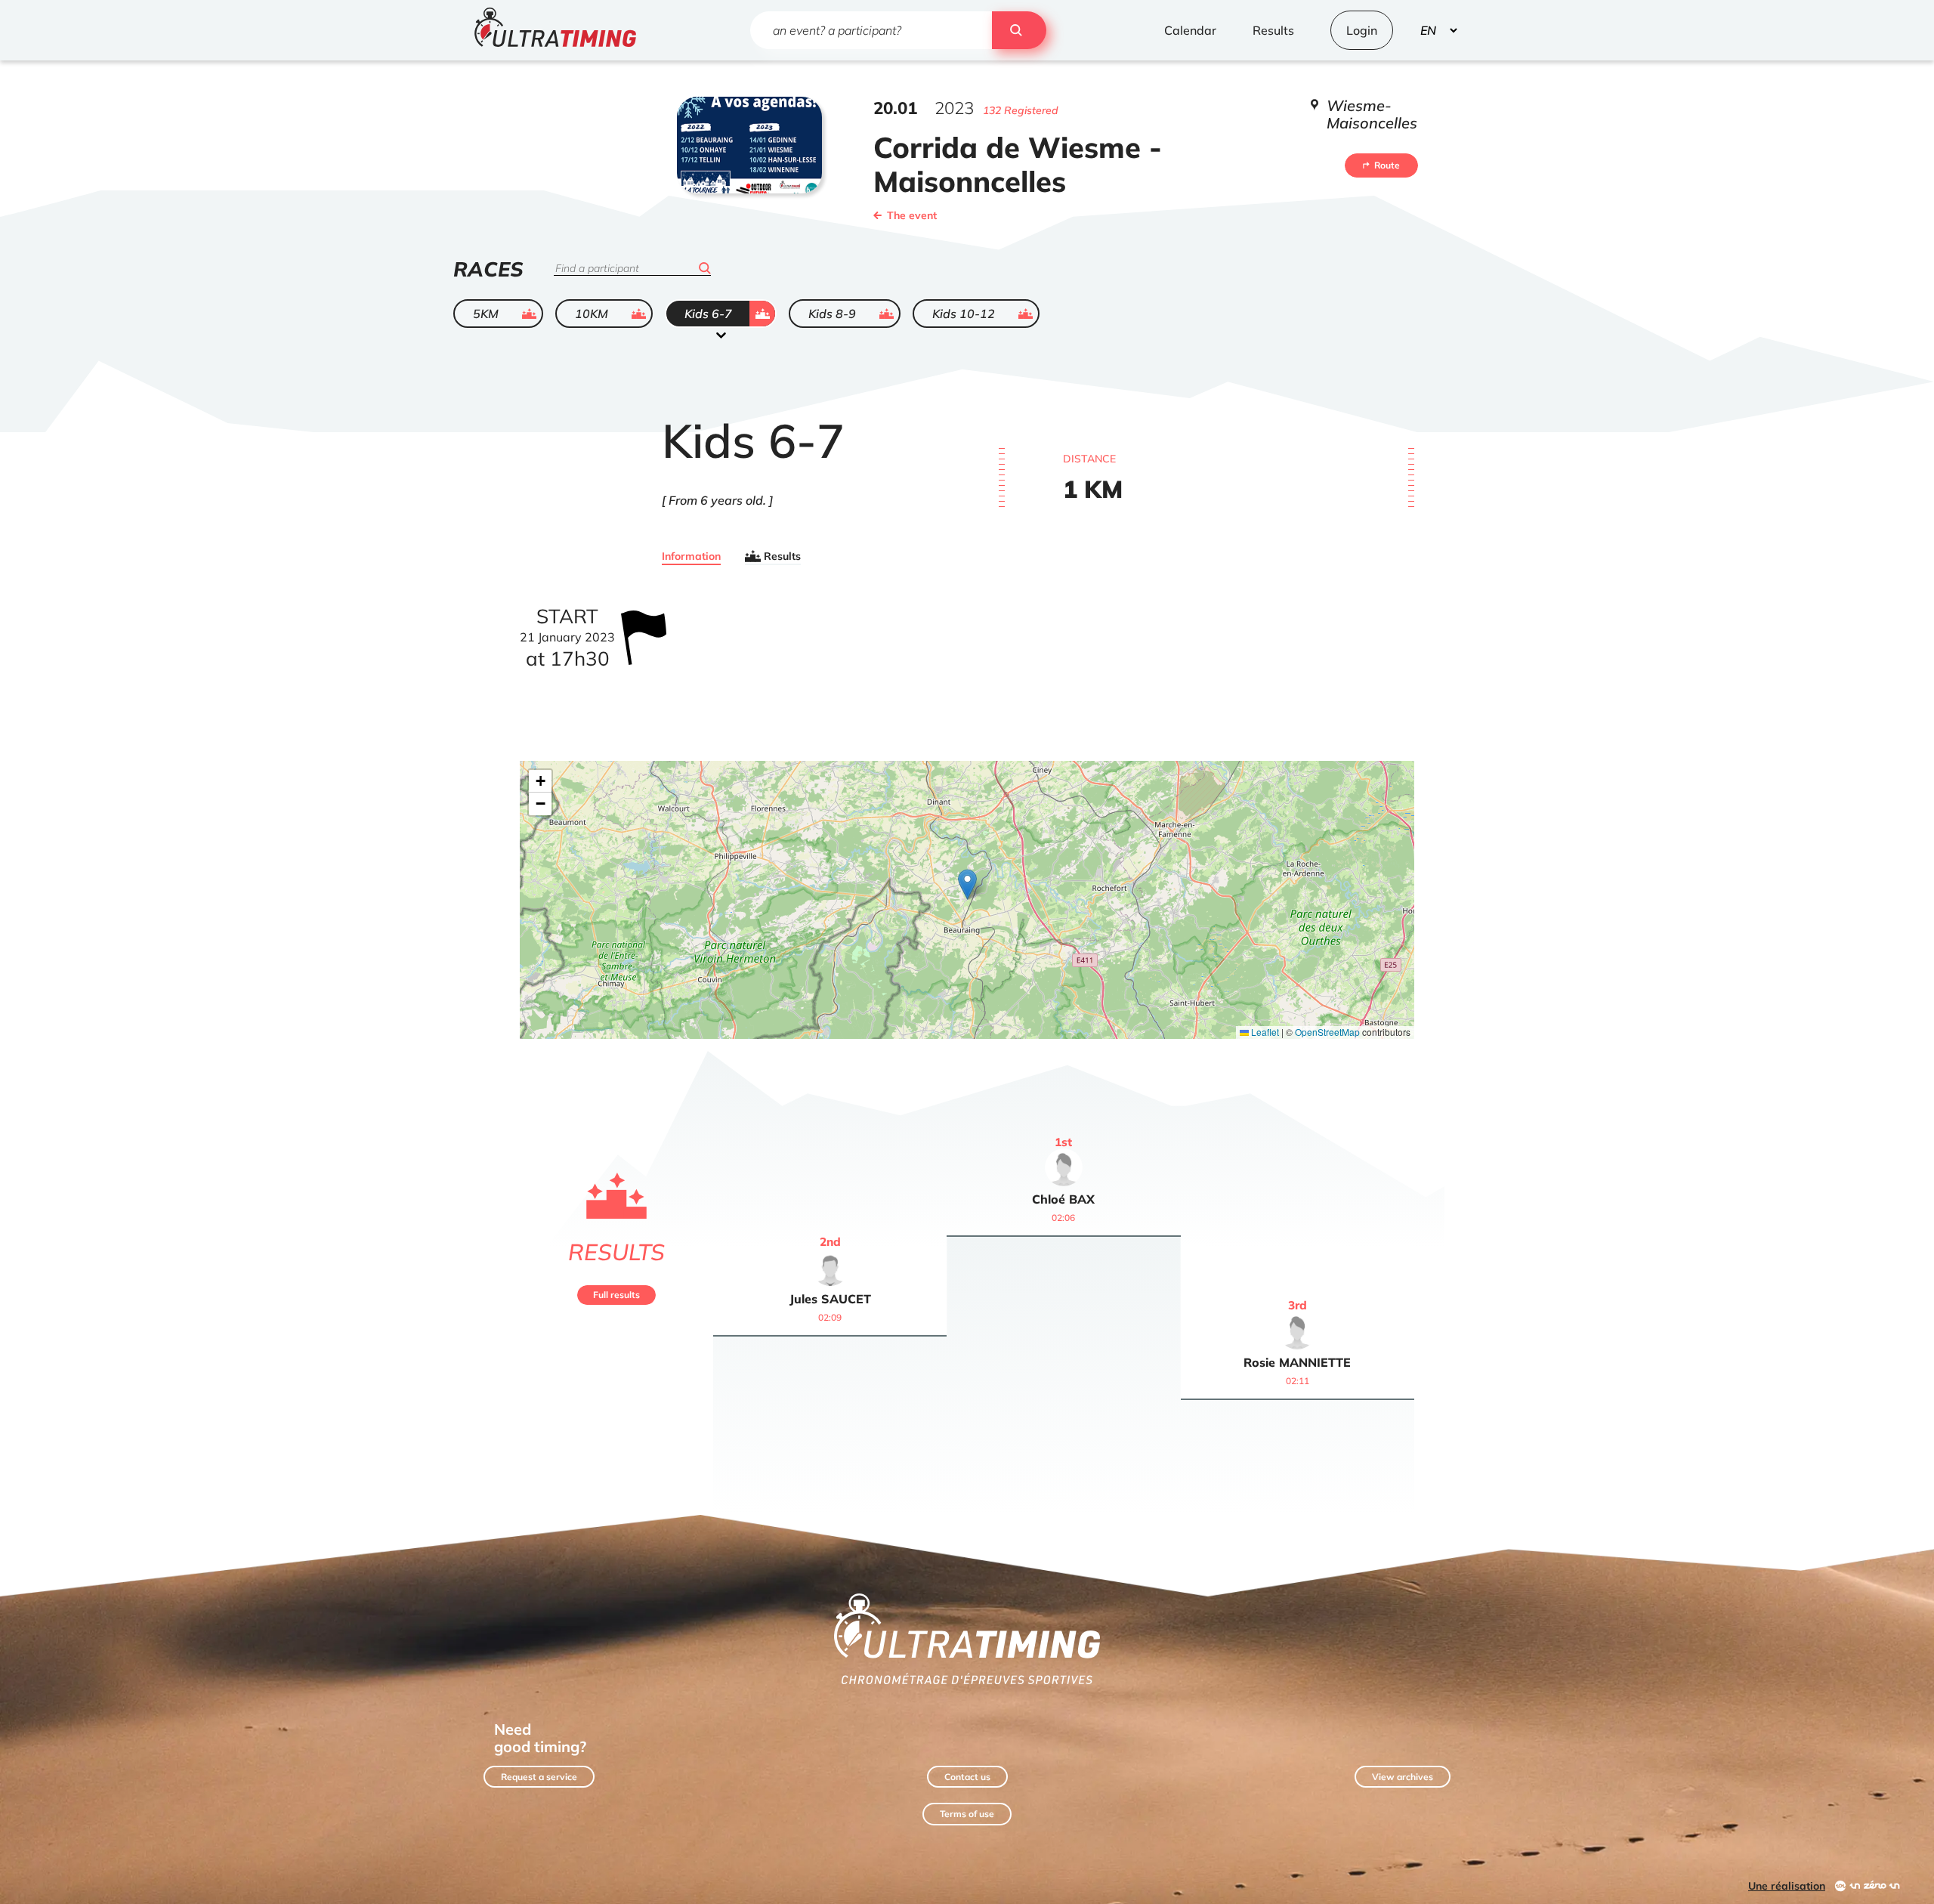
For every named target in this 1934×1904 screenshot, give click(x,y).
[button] (967, 884)
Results (782, 556)
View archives (1403, 1777)
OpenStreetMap (1327, 1032)
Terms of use (967, 1814)
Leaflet (1264, 1032)
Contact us (967, 1777)
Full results (616, 1295)
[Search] (1019, 30)
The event (912, 215)
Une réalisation (1787, 1886)
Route (1387, 165)
